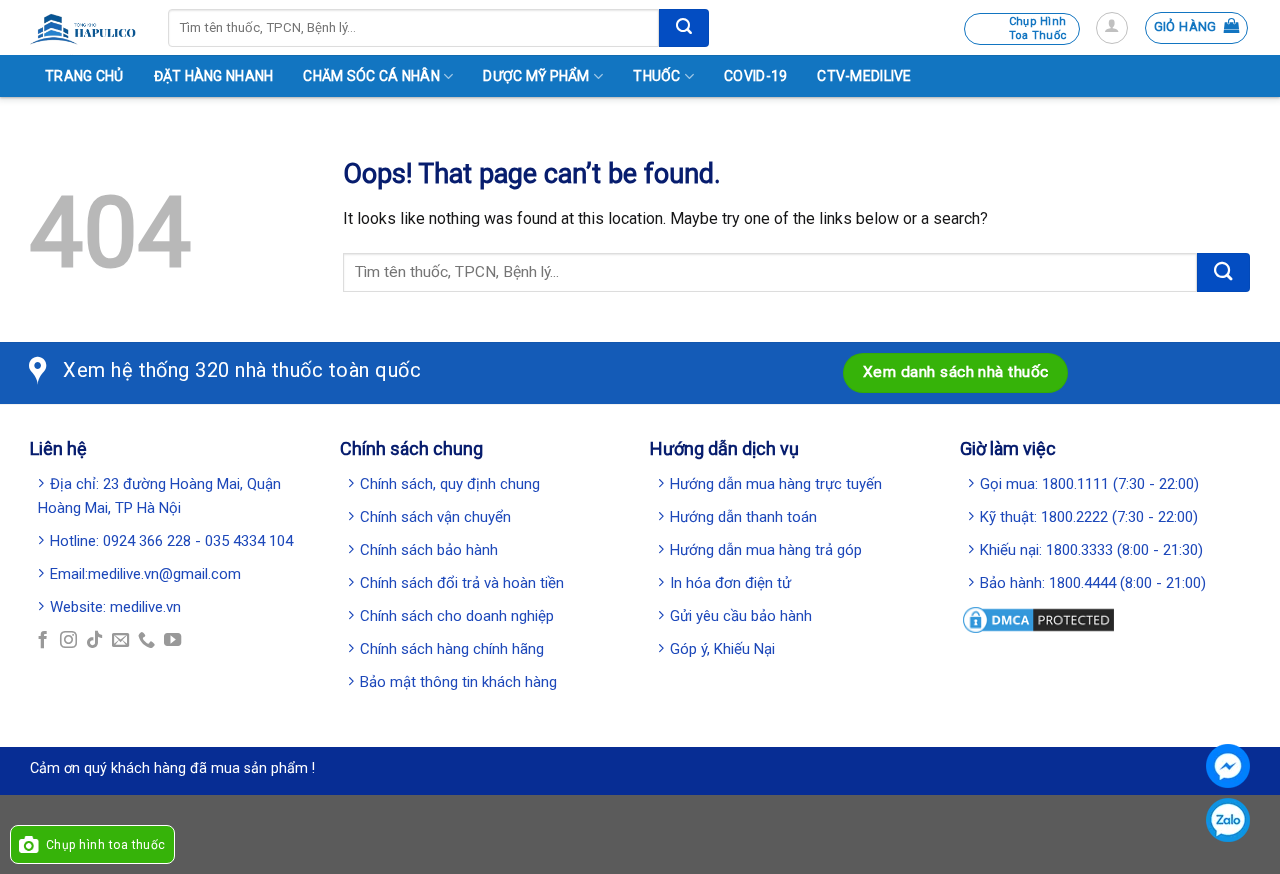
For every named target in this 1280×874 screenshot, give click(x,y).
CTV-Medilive (864, 76)
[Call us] (146, 641)
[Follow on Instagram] (68, 641)
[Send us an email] (120, 641)
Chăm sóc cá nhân (371, 76)
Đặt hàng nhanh (214, 76)
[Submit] (684, 28)
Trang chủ (84, 76)
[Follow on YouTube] (172, 641)
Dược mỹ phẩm (536, 76)
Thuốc (656, 76)
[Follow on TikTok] (94, 641)
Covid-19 (755, 76)
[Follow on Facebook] (42, 641)
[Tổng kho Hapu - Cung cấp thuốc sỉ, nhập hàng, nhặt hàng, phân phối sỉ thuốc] (84, 27)
